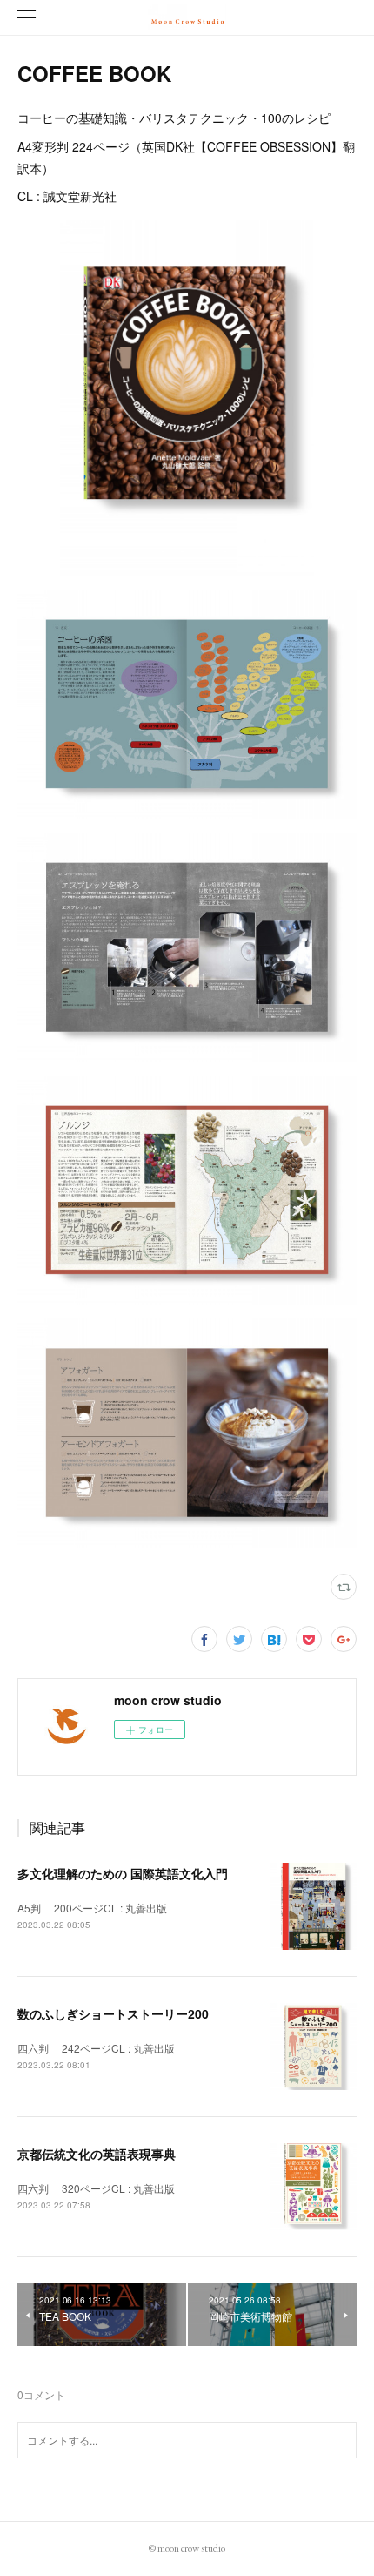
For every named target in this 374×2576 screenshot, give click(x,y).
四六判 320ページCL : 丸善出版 (96, 2188)
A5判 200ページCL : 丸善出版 (92, 1908)
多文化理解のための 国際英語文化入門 (123, 1873)
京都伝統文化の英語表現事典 (97, 2154)
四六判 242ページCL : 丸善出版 (96, 2048)
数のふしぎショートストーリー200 (113, 2013)
